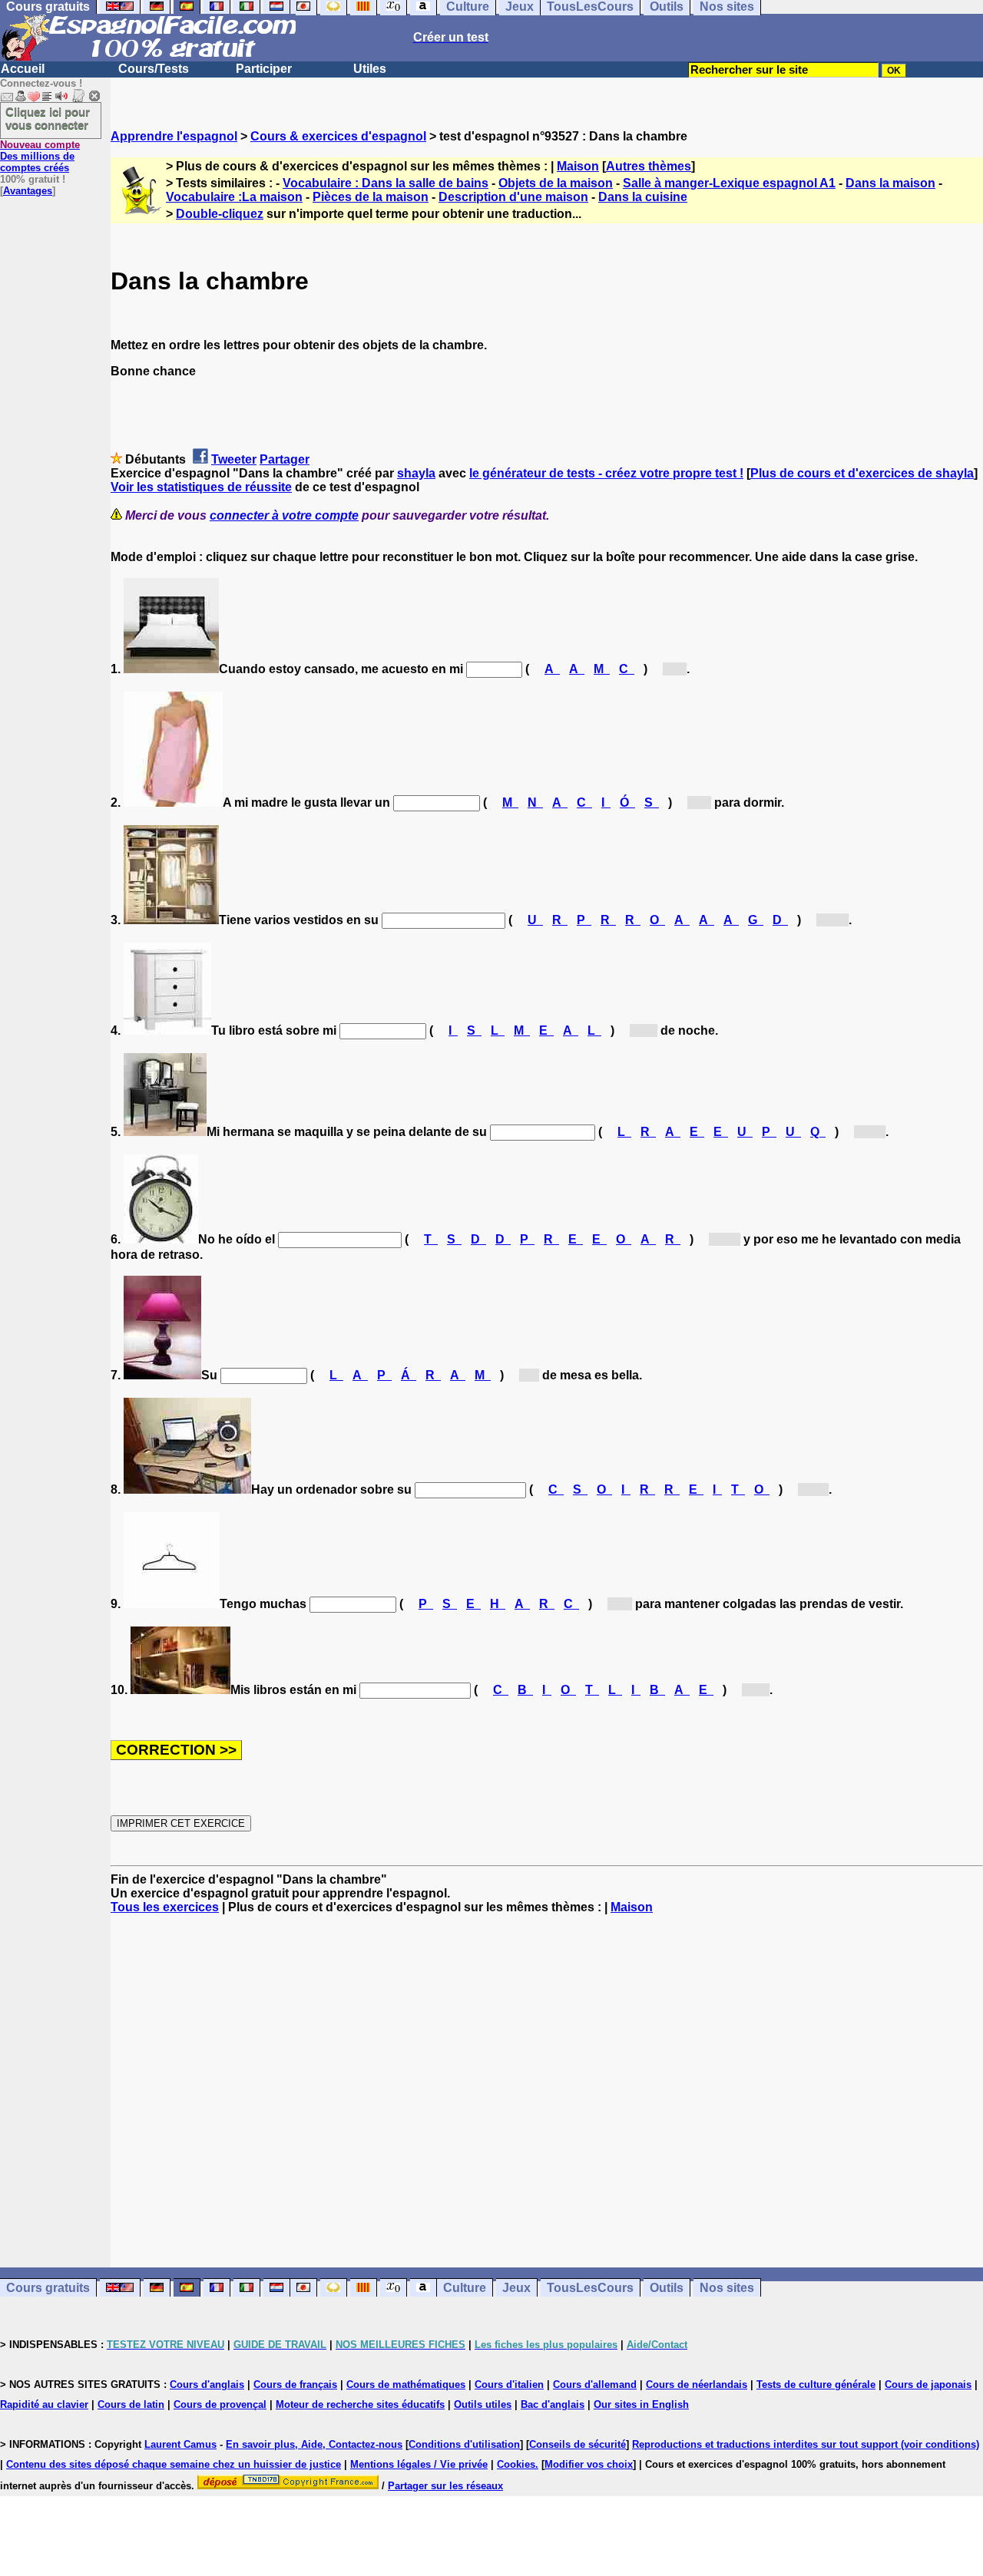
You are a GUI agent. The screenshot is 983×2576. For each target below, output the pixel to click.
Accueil (23, 69)
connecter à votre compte (284, 515)
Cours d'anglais (207, 2384)
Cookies (516, 2464)
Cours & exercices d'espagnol (338, 136)
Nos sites (727, 2288)
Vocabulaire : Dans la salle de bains (386, 183)
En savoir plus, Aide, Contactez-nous (314, 2444)
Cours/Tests (154, 69)
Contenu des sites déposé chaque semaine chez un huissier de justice (174, 2464)
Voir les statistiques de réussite (201, 487)
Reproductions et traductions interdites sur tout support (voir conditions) (806, 2444)
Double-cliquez (220, 214)
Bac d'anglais (553, 2404)
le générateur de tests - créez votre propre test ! (606, 473)
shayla (416, 473)
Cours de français (295, 2384)
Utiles (370, 69)
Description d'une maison (513, 197)
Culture (465, 2288)
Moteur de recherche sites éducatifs (360, 2404)
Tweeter (234, 459)
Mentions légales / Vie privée (419, 2464)
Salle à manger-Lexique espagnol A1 (729, 183)
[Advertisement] (547, 2091)
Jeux (516, 2288)
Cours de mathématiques (406, 2384)
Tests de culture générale (816, 2384)
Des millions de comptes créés (40, 156)
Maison (578, 166)
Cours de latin (131, 2404)
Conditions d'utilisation (464, 2444)
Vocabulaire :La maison (234, 197)
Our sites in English (641, 2404)
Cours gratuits (48, 2288)
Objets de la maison (556, 183)
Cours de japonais (928, 2384)
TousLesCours (590, 2288)
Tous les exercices (165, 1907)
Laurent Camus (180, 2444)
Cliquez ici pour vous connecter (48, 118)
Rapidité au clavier (44, 2404)
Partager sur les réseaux (445, 2486)
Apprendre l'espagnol (174, 136)
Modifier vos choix (589, 2464)
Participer (264, 69)
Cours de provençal (220, 2404)
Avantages (28, 191)
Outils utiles (483, 2404)
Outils (667, 2288)
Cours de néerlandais (697, 2384)
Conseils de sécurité (578, 2444)
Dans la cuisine (643, 197)
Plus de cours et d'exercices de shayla (862, 473)
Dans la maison (890, 183)
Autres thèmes (649, 166)
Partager (285, 459)
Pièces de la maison (371, 197)
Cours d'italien (509, 2384)
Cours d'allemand (595, 2384)
